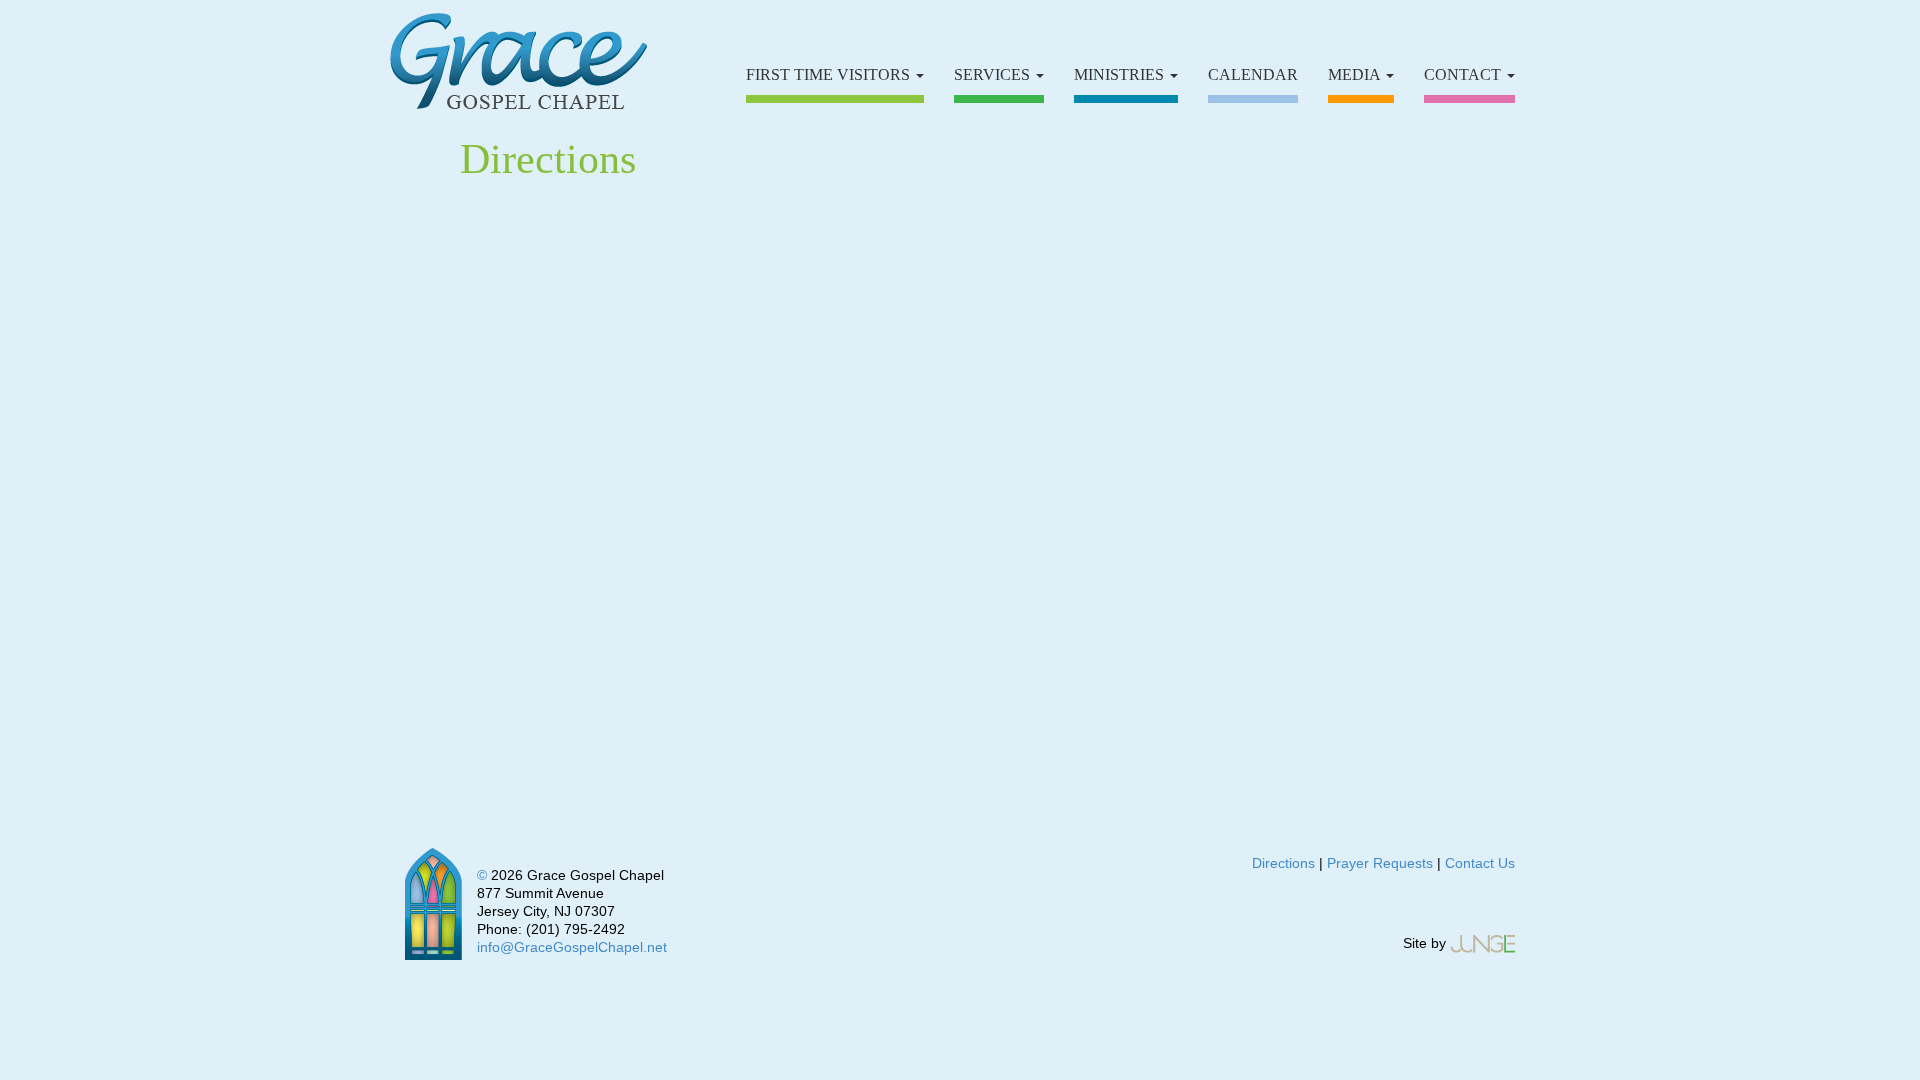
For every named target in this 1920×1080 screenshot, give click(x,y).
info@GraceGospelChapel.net (572, 947)
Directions (1283, 863)
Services (994, 74)
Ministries (1121, 74)
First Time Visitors (830, 74)
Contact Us (1480, 863)
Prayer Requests (1380, 863)
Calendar (1253, 74)
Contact (1464, 74)
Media (1356, 74)
